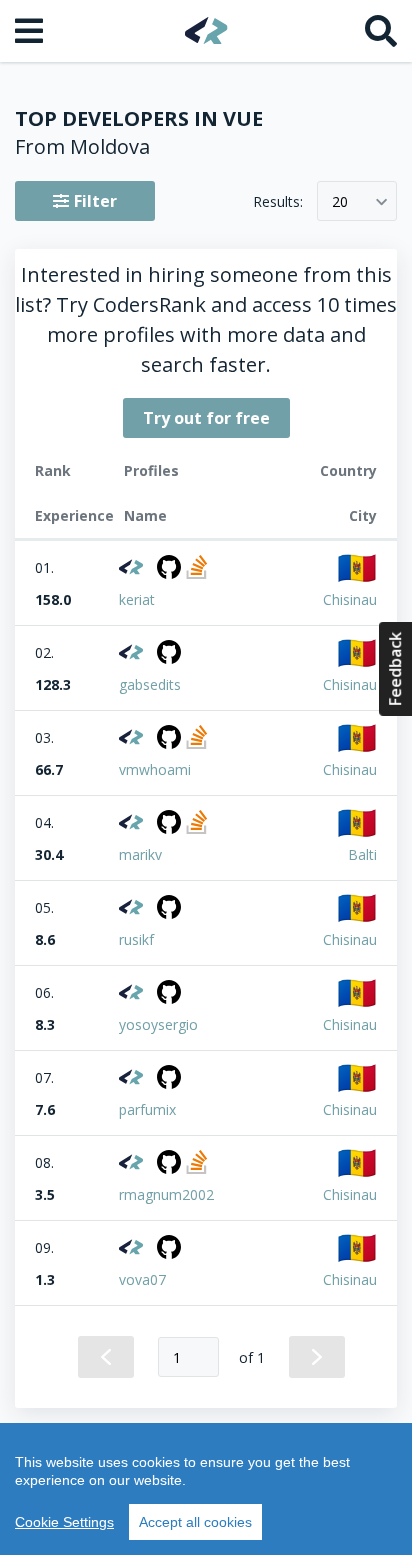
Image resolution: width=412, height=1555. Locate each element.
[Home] (206, 30)
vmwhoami (155, 769)
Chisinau (350, 599)
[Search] (381, 31)
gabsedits (150, 684)
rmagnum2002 (166, 1194)
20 (340, 201)
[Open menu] (31, 31)
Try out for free (206, 418)
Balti (362, 854)
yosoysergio (158, 1024)
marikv (140, 854)
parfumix (147, 1109)
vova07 (142, 1279)
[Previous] (106, 1357)
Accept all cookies (195, 1522)
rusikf (136, 939)
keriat (137, 599)
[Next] (317, 1357)
